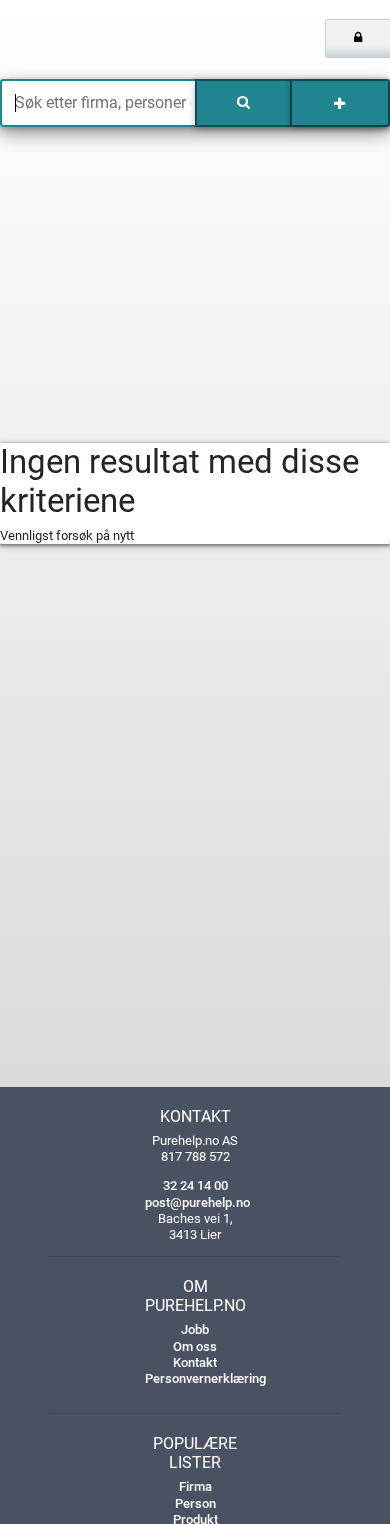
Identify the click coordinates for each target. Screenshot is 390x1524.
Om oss (195, 1346)
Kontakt (195, 1362)
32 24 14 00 (195, 1185)
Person (195, 1503)
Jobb (195, 1329)
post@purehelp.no (197, 1202)
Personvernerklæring (205, 1378)
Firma (195, 1486)
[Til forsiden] (81, 40)
